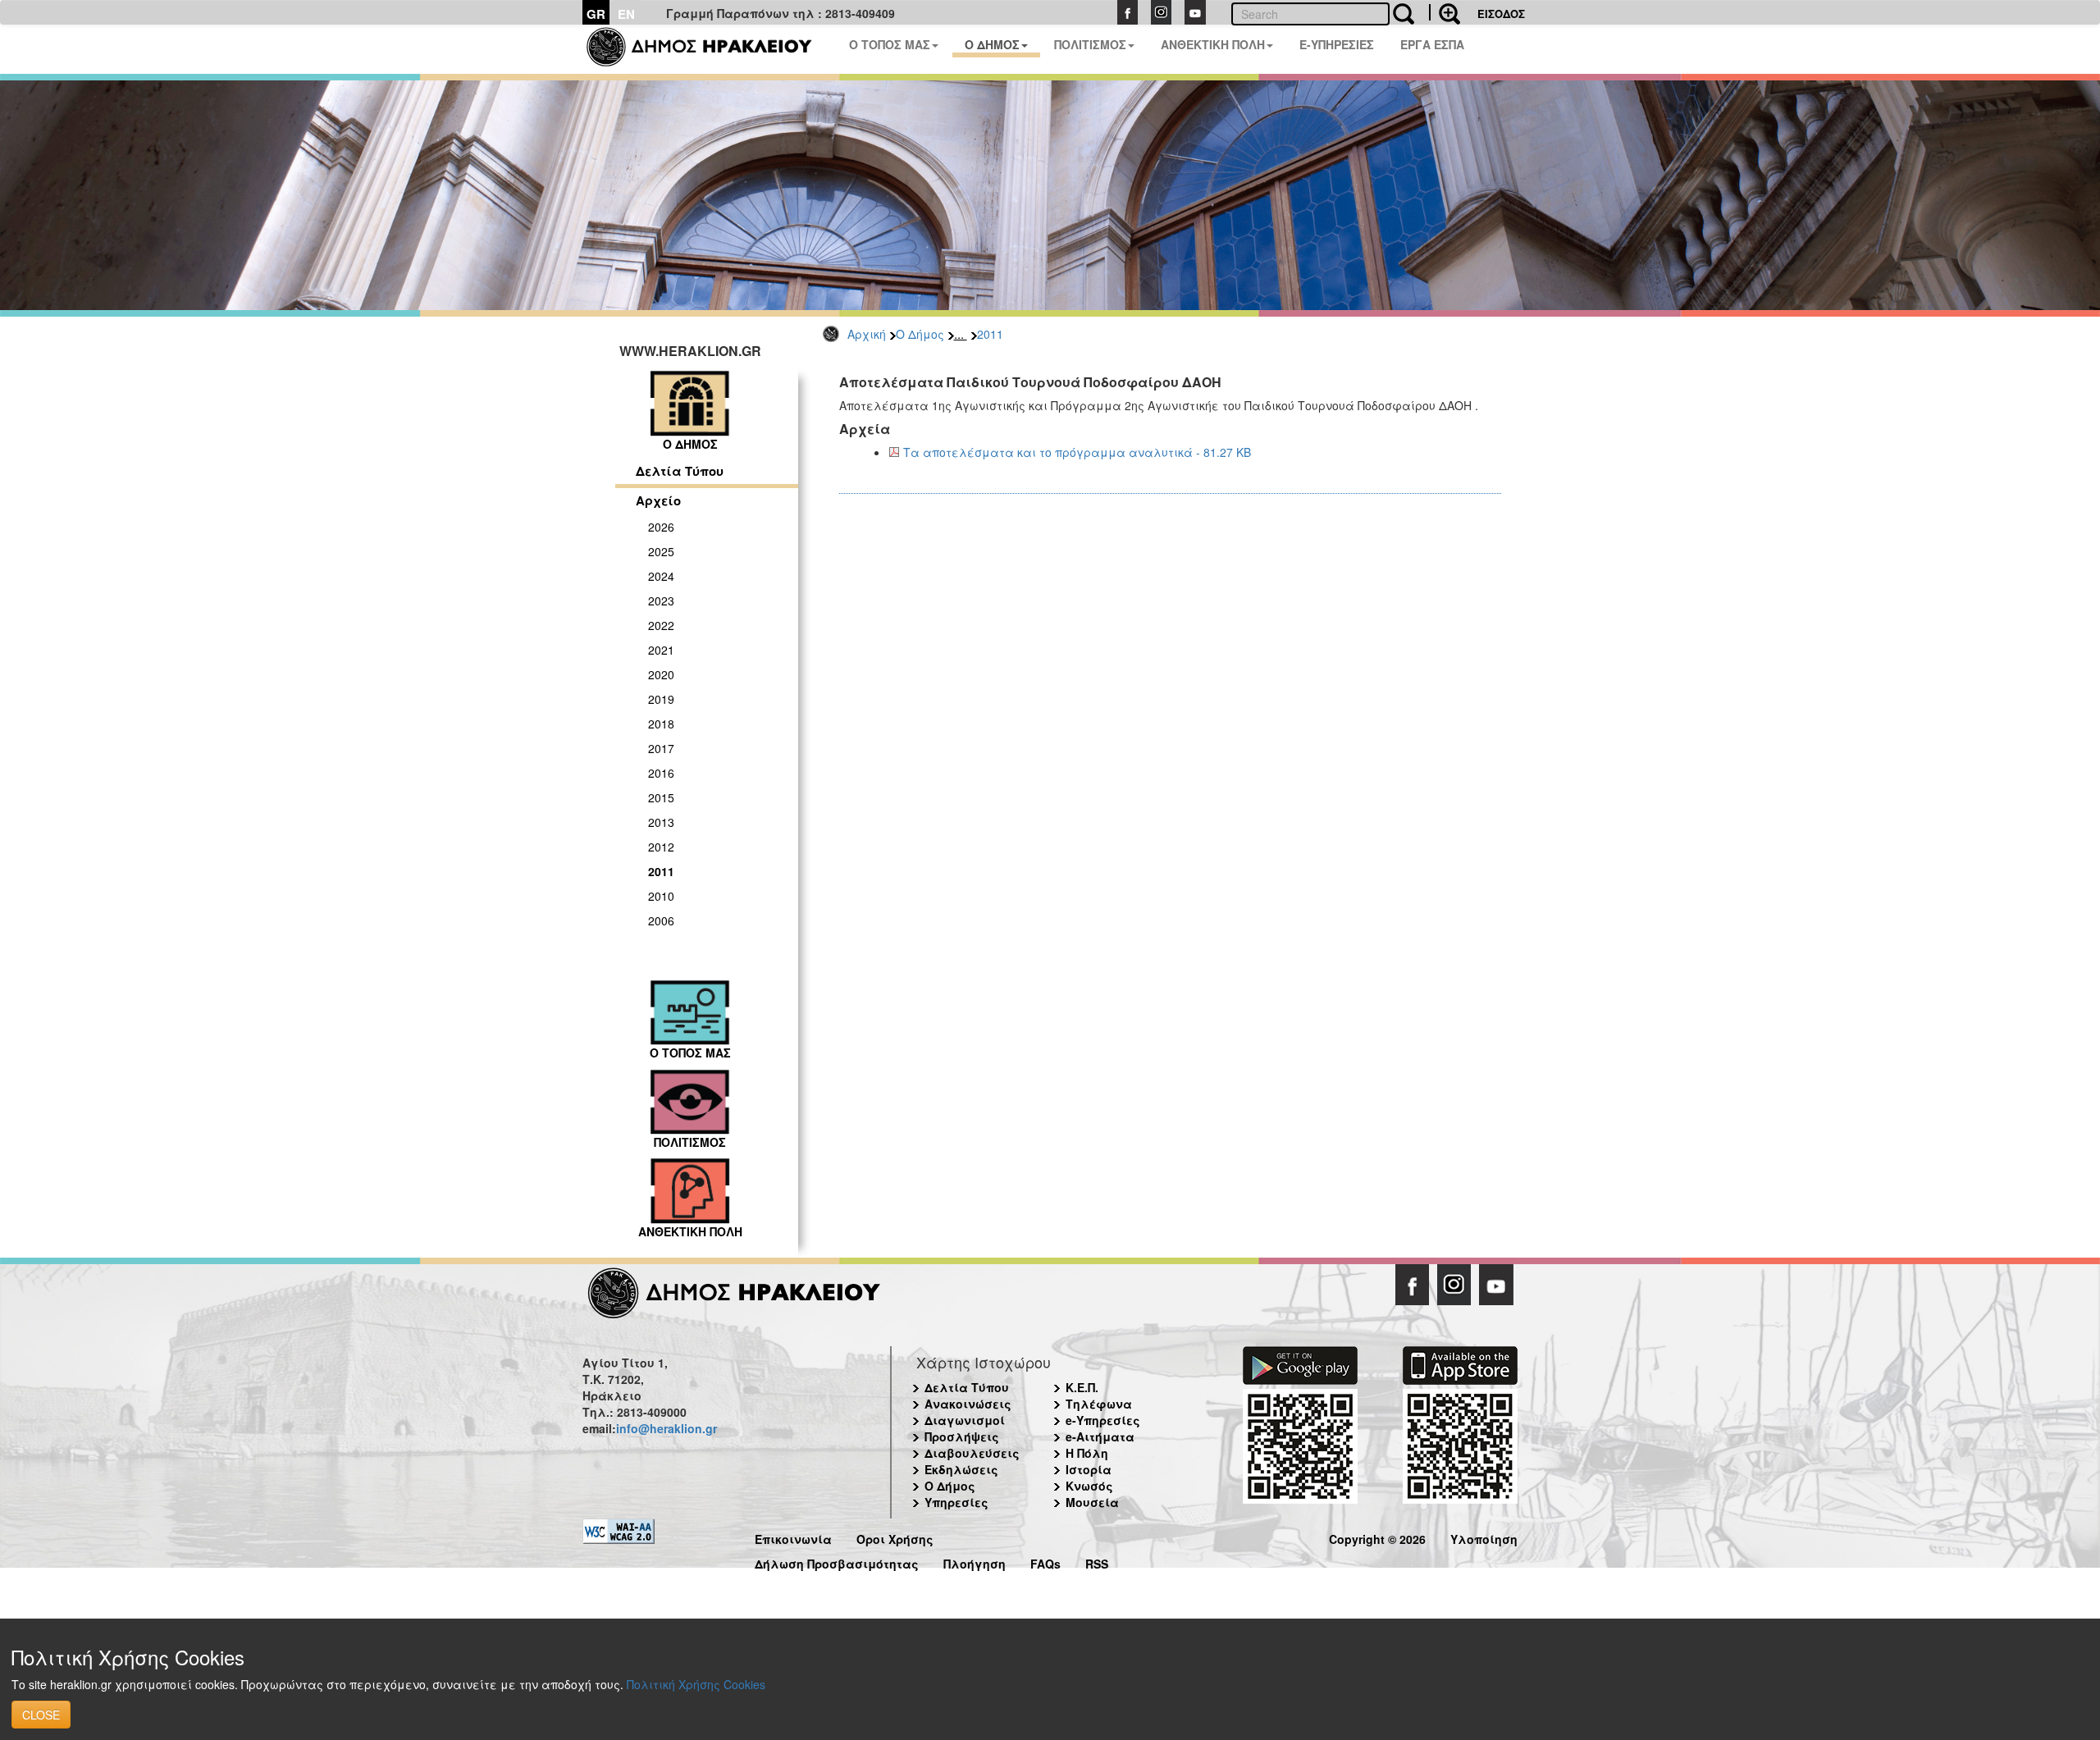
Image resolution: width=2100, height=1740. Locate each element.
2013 (661, 822)
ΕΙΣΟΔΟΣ (1501, 14)
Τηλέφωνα (1099, 1404)
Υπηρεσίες (956, 1502)
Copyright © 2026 (1377, 1537)
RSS (1097, 1562)
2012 (661, 847)
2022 (661, 625)
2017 (661, 748)
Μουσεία (1092, 1502)
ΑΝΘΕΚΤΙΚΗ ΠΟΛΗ (1213, 44)
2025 (661, 551)
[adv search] (1445, 12)
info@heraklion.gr (667, 1428)
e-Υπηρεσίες (1103, 1420)
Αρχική (867, 334)
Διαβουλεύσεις (972, 1453)
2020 (661, 674)
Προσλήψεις (962, 1436)
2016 (661, 773)
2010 (661, 896)
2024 (661, 576)
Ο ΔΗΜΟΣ (992, 44)
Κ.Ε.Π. (1082, 1387)
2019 (661, 699)
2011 (990, 334)
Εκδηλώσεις (961, 1469)
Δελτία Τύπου (680, 471)
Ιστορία (1089, 1469)
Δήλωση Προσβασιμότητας (837, 1562)
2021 (661, 650)
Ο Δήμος (920, 334)
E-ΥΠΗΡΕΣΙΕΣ (1337, 44)
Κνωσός (1089, 1486)
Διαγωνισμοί (965, 1420)
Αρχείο (658, 500)
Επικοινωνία (793, 1537)
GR (596, 14)
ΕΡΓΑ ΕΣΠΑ (1432, 44)
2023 (661, 601)
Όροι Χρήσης (895, 1537)
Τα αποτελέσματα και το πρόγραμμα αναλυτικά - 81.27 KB (1077, 452)
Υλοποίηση (1484, 1537)
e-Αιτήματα (1100, 1436)
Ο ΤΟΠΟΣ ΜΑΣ (890, 44)
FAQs (1045, 1562)
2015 (661, 797)
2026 (661, 527)
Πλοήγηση (975, 1562)
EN (626, 14)
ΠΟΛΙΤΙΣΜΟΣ (1090, 44)
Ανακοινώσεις (968, 1404)
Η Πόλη (1087, 1453)
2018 (661, 724)
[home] (709, 49)
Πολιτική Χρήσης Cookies (696, 1684)
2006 (661, 920)
